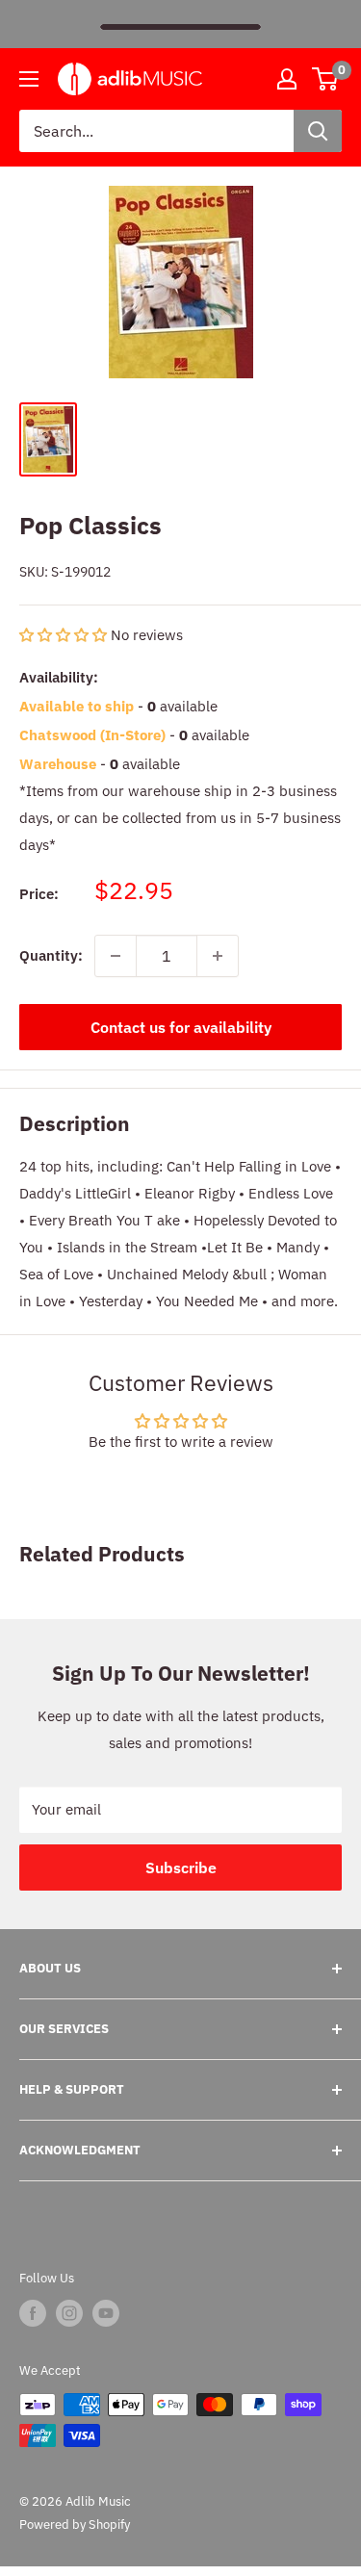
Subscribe (181, 1868)
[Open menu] (29, 79)
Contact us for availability (181, 1027)
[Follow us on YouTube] (106, 2313)
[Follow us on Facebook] (33, 2313)
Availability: (59, 677)
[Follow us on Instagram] (69, 2313)
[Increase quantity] (218, 956)
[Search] (318, 131)
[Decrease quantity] (116, 956)
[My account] (287, 79)
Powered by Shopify (75, 2524)
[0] (326, 79)
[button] (65, 635)
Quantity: (51, 955)
